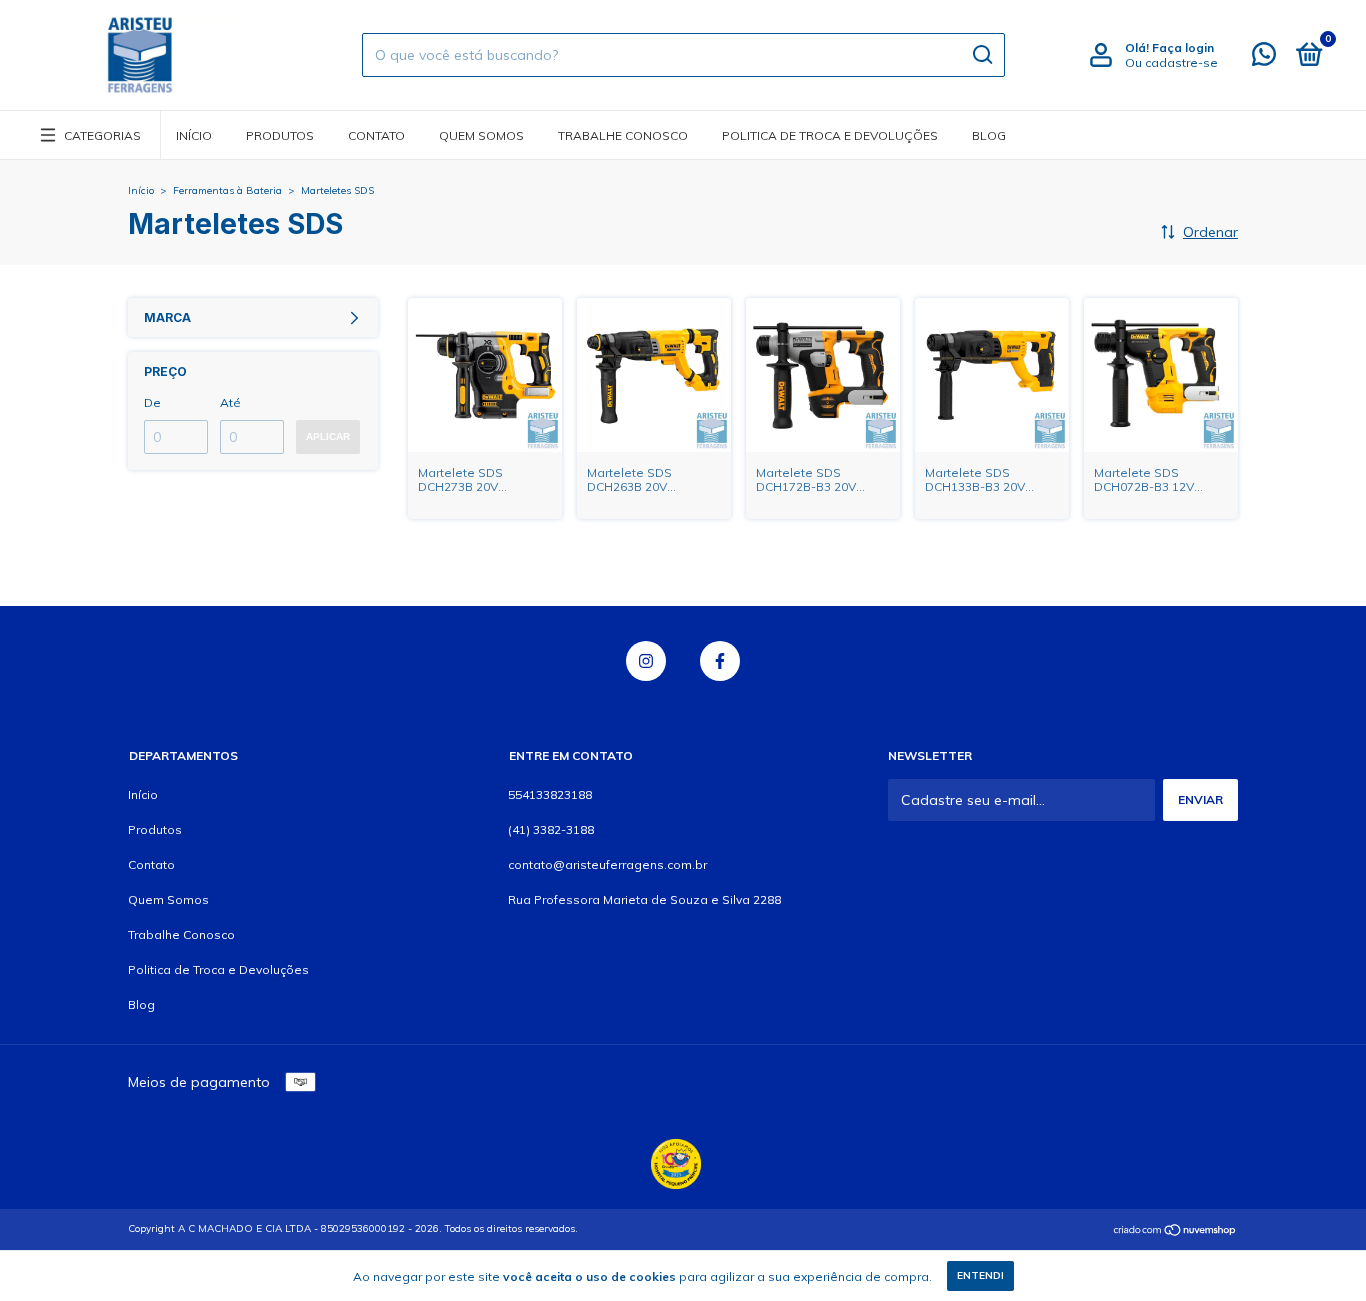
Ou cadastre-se (1171, 62)
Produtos (280, 135)
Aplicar (328, 436)
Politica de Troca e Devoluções (830, 135)
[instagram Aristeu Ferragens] (646, 661)
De (152, 402)
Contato (376, 135)
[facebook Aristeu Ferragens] (720, 661)
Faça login (1183, 47)
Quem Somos (481, 135)
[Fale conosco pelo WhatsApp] (1264, 58)
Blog (989, 135)
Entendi (980, 1275)
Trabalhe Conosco (623, 135)
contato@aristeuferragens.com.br (607, 864)
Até (230, 402)
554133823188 (550, 794)
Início (194, 135)
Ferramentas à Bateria (227, 190)
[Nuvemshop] (1175, 1231)
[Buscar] (981, 55)
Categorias (102, 135)
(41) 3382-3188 (551, 829)
